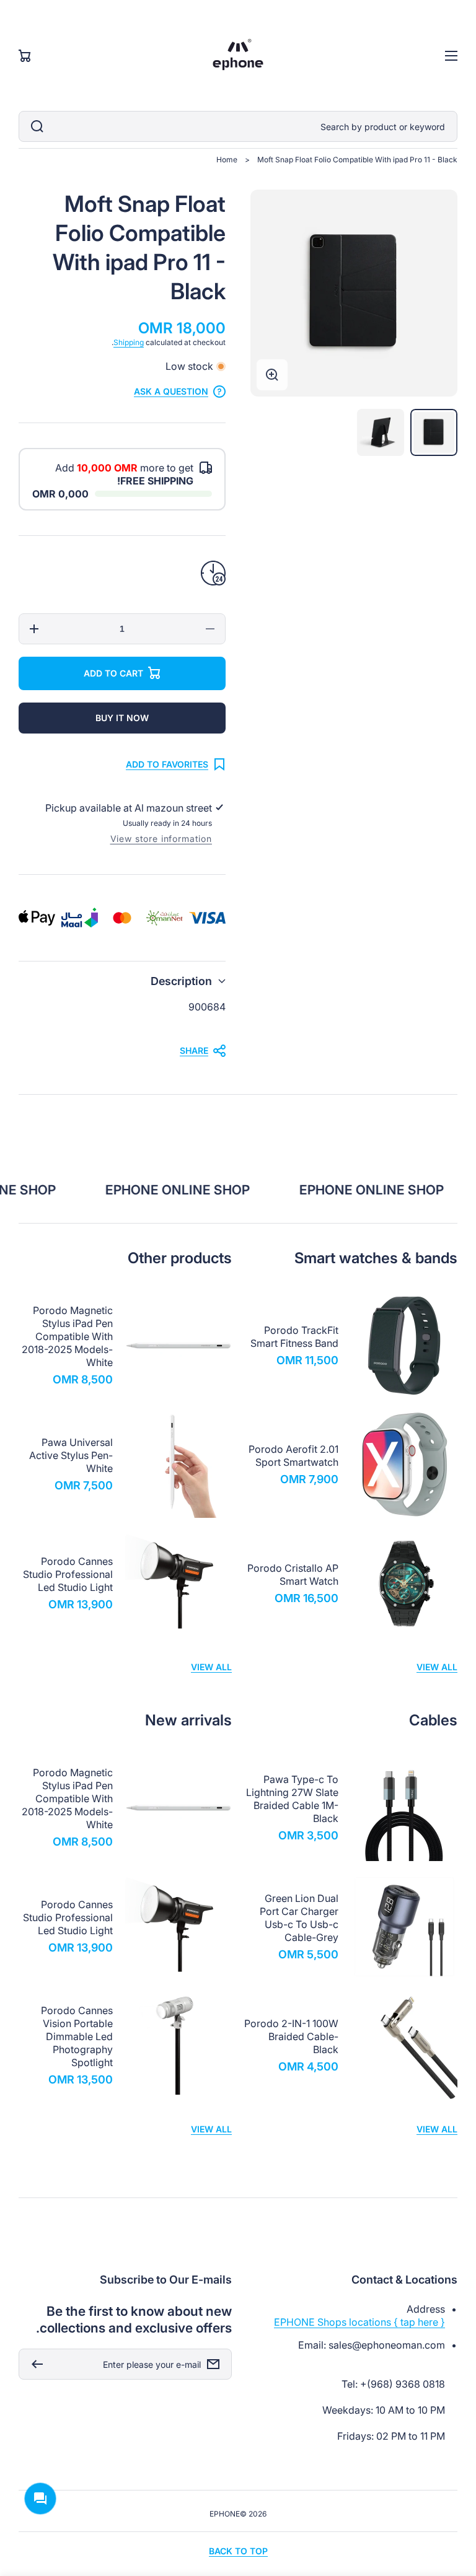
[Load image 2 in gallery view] (381, 432)
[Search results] (34, 126)
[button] (122, 981)
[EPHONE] (238, 55)
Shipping (129, 342)
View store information (161, 839)
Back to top (238, 2551)
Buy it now (122, 718)
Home (227, 160)
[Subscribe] (34, 2364)
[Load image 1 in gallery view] (434, 432)
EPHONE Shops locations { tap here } (359, 2322)
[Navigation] (451, 56)
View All (437, 1667)
